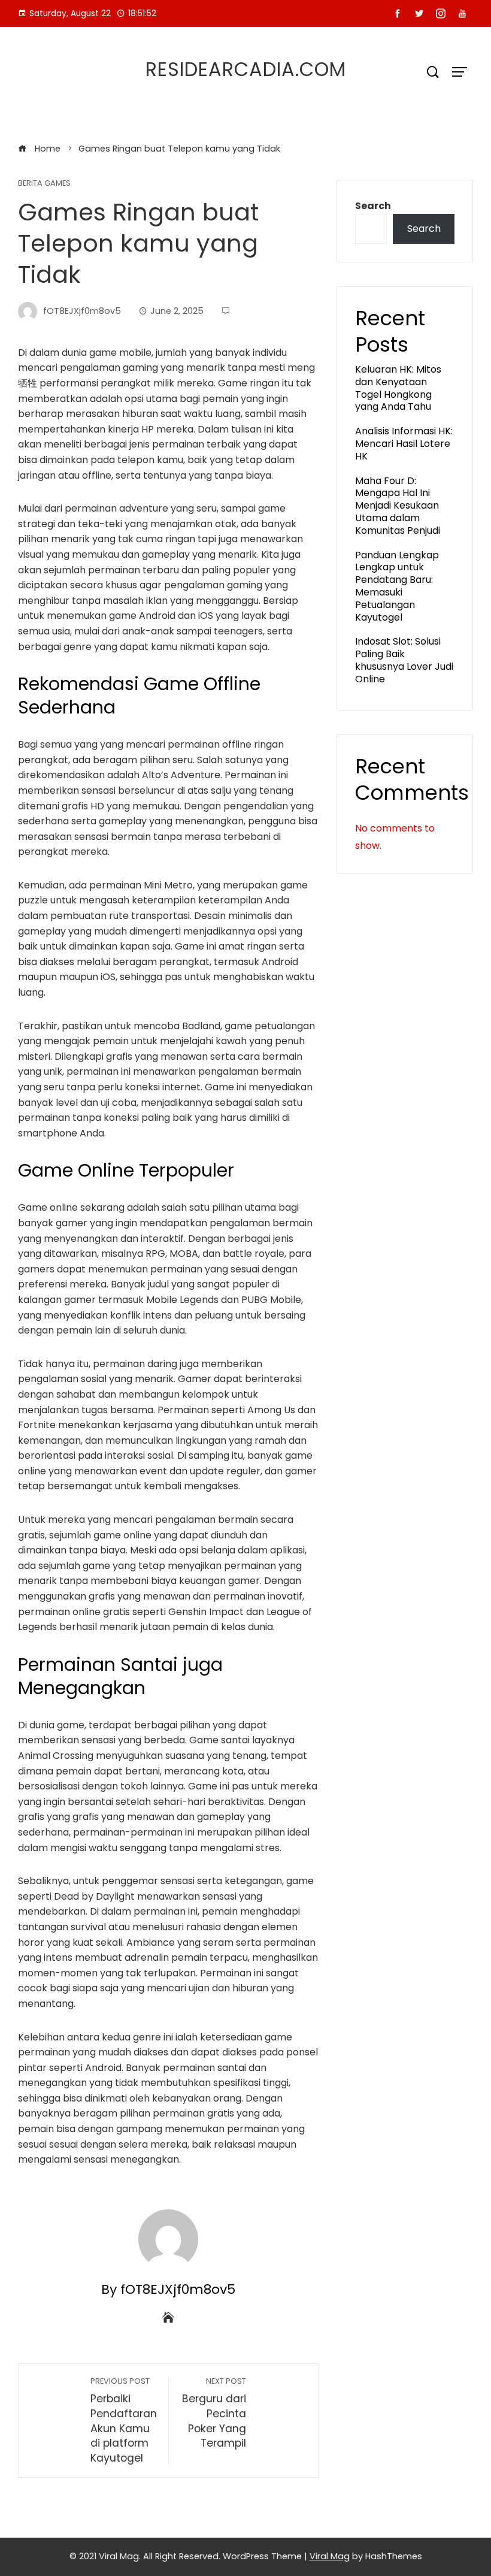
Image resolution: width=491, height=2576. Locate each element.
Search (373, 206)
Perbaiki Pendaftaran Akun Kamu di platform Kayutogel (124, 2420)
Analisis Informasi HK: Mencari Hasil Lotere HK (404, 444)
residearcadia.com (246, 69)
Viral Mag (330, 2556)
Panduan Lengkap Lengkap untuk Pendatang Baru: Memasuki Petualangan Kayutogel (397, 586)
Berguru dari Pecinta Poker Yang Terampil (214, 2413)
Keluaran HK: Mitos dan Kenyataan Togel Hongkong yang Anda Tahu (398, 388)
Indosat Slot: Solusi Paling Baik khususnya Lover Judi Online (404, 660)
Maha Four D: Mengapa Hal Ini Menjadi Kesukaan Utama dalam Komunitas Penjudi (398, 506)
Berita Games (44, 184)
